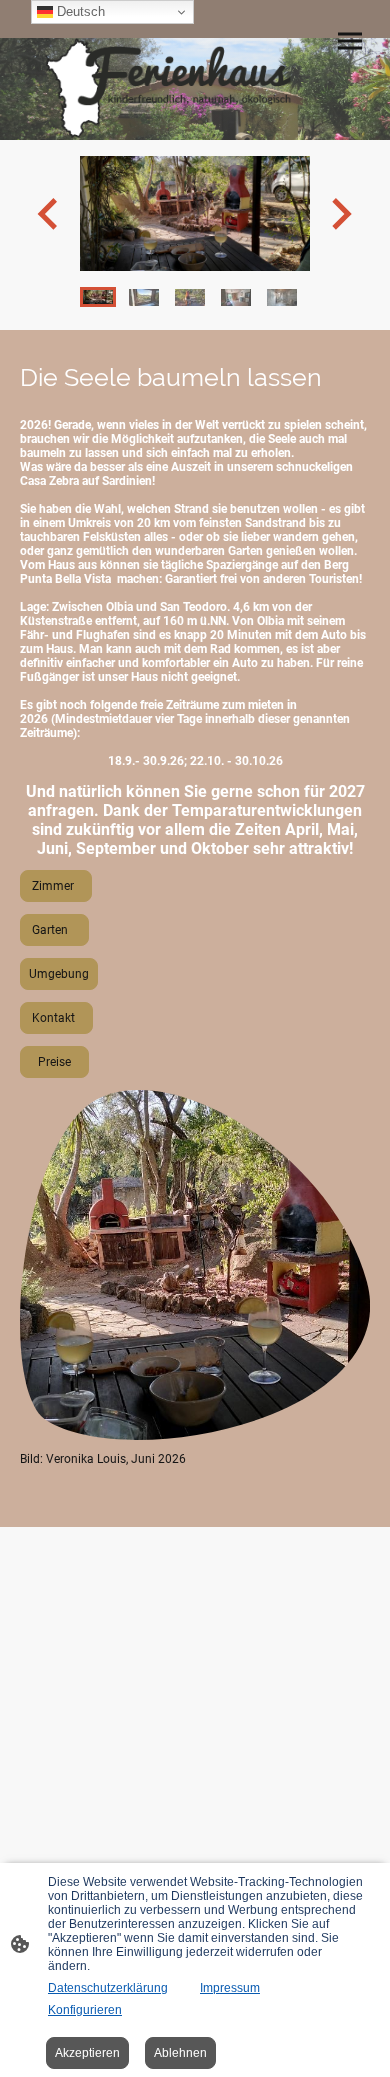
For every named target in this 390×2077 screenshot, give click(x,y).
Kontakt (56, 1018)
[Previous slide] (49, 213)
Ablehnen (180, 2053)
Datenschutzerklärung (108, 1988)
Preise (54, 1062)
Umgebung (59, 974)
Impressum (230, 1988)
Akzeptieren (87, 2053)
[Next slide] (339, 213)
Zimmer (56, 886)
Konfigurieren (85, 2010)
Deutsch (79, 11)
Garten (54, 930)
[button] (98, 297)
